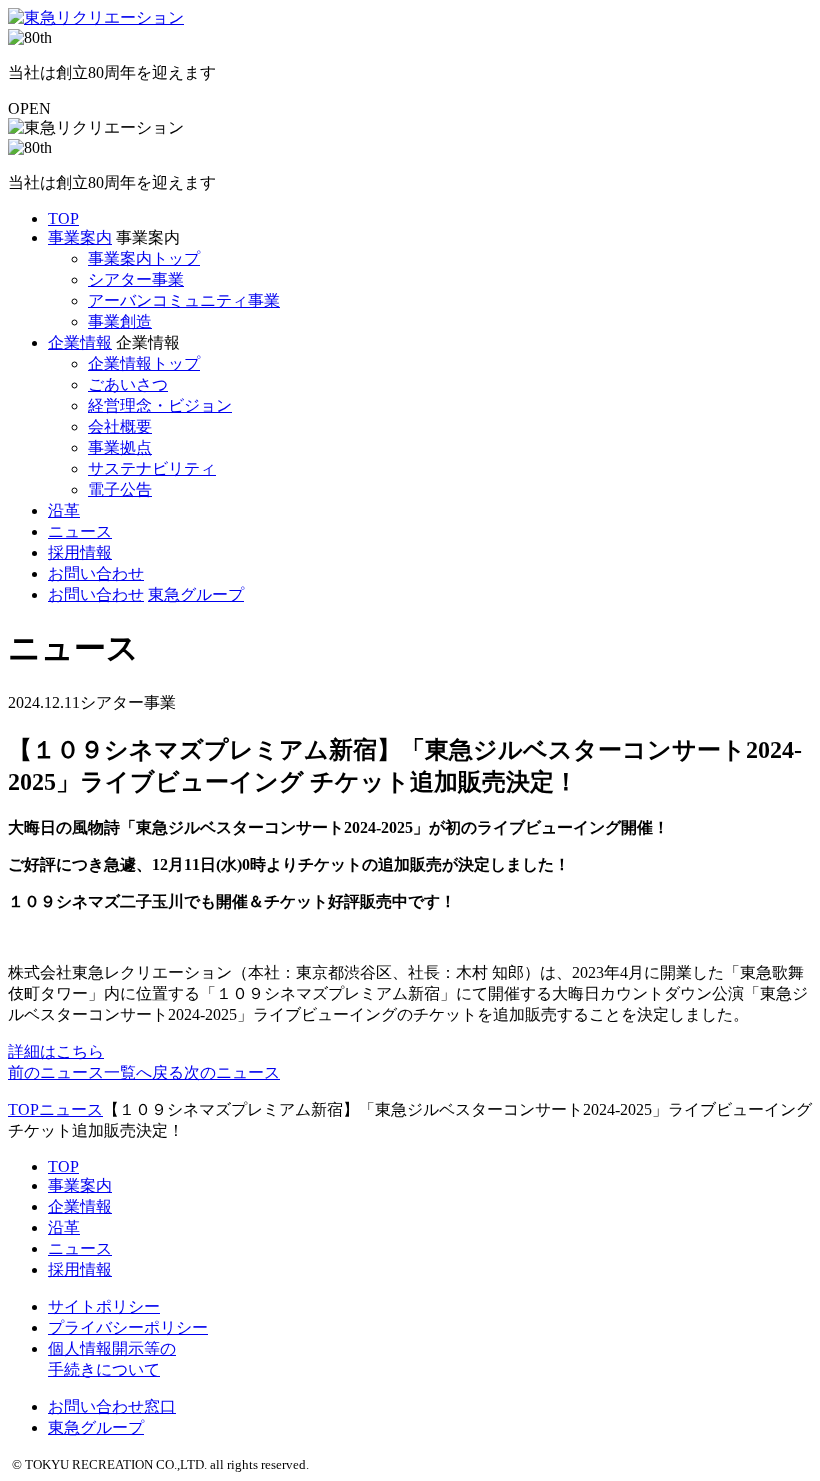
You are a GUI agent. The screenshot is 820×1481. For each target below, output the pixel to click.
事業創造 (120, 321)
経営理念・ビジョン (160, 405)
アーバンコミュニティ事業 (184, 300)
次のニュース (232, 1072)
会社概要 (120, 426)
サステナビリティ (152, 468)
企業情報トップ (144, 363)
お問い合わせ (96, 573)
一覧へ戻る (144, 1072)
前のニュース (56, 1072)
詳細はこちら (56, 1051)
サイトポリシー (104, 1306)
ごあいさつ (128, 384)
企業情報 (80, 342)
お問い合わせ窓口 (112, 1406)
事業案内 (80, 237)
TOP (63, 218)
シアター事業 (136, 279)
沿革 (64, 510)
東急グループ (196, 594)
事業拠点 (120, 447)
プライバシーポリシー (128, 1327)
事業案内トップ (144, 258)
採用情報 (80, 552)
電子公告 (120, 489)
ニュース (80, 531)
